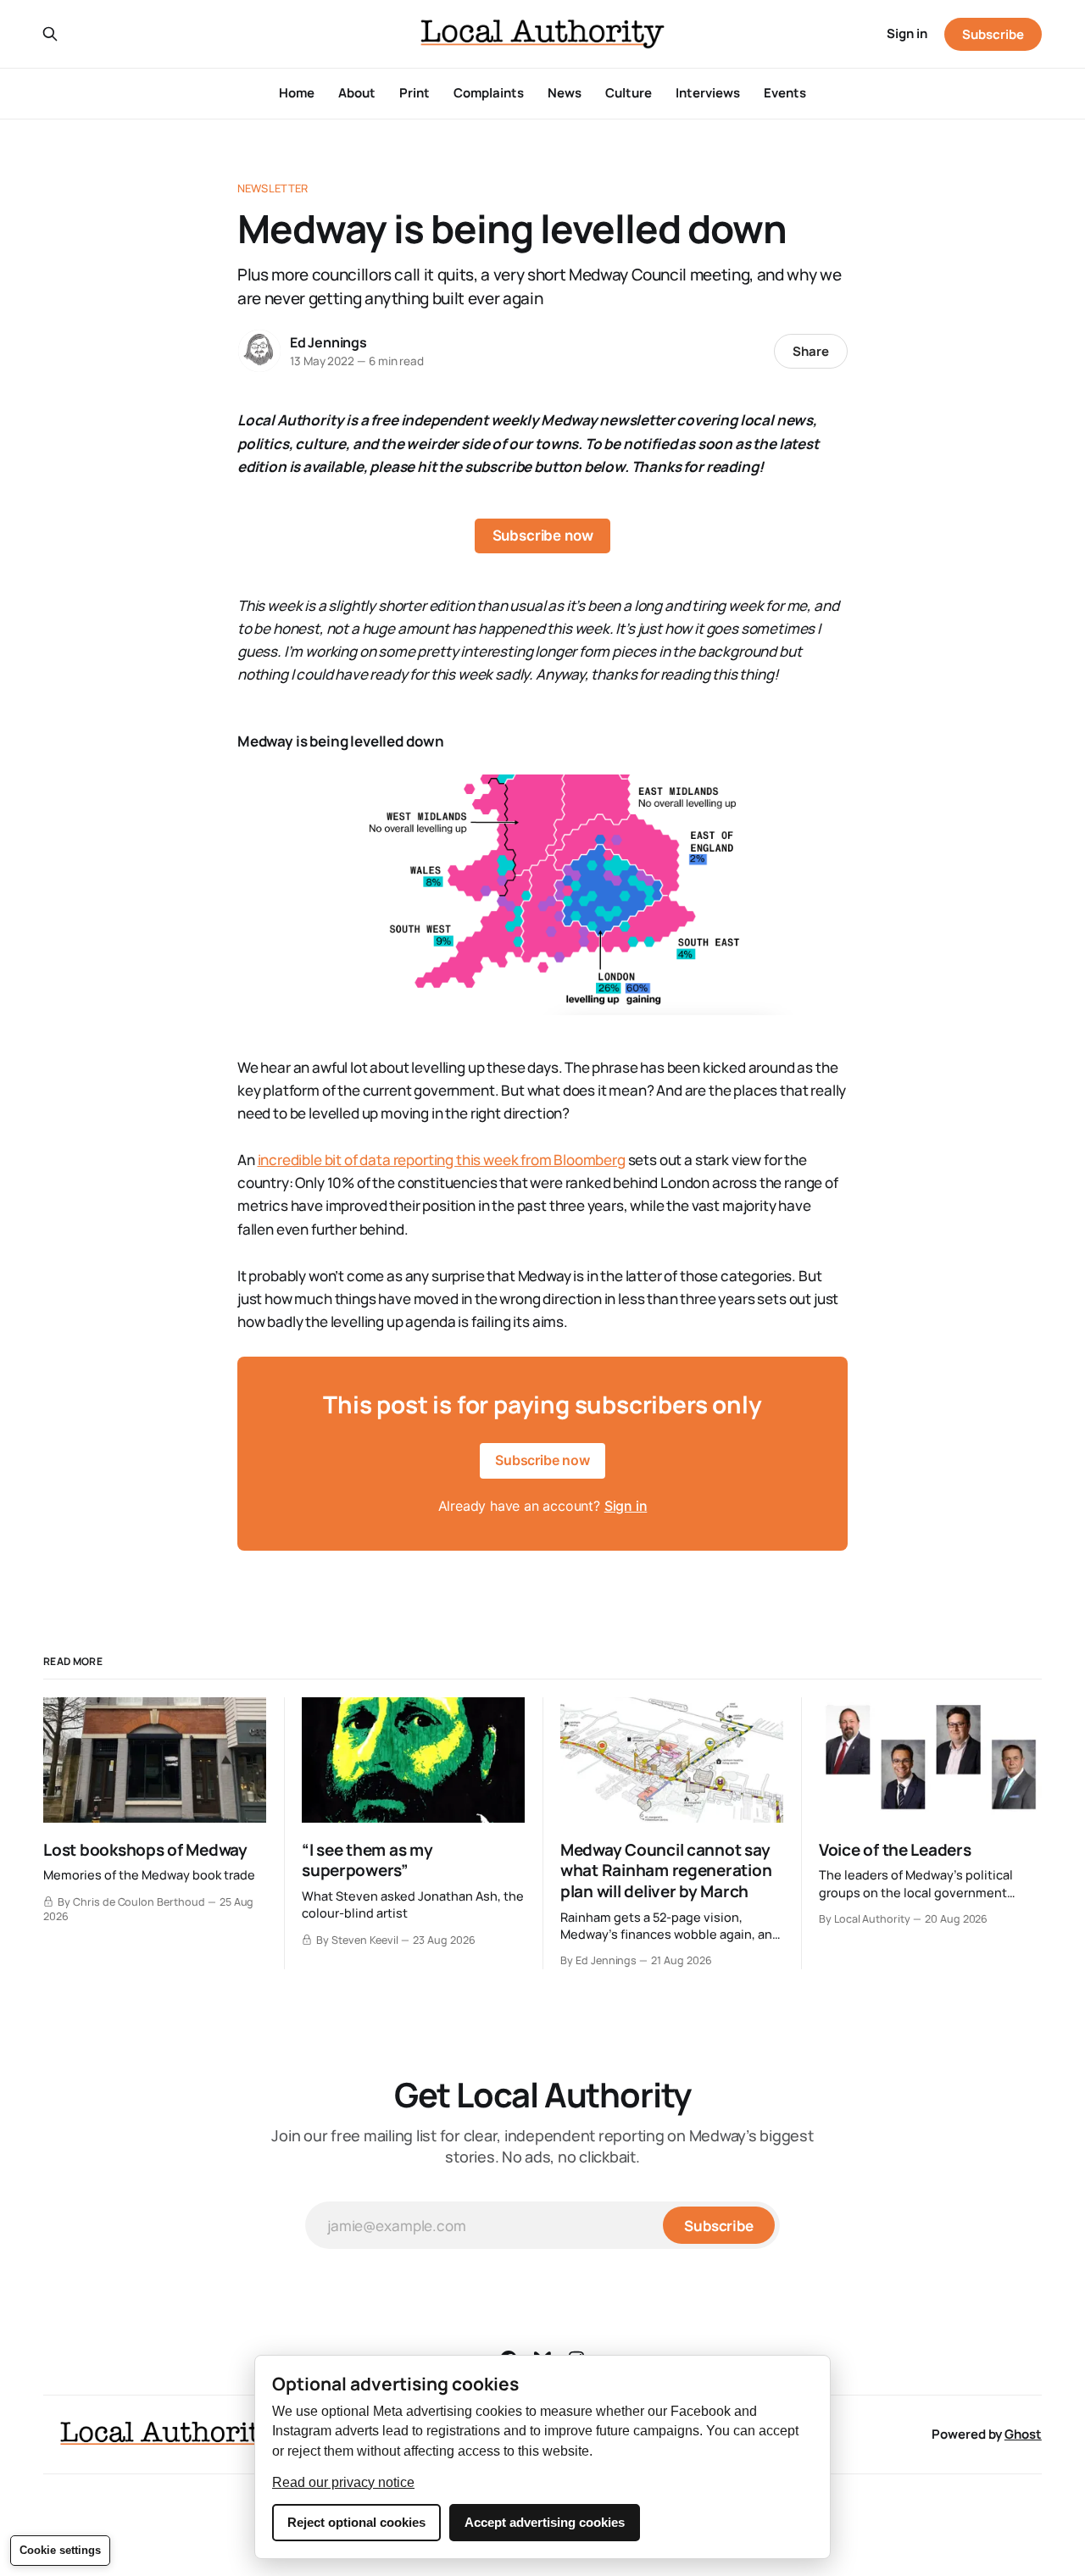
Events (785, 93)
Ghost (1023, 2434)
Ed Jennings (328, 342)
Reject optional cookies (356, 2522)
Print (415, 93)
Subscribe (993, 34)
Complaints (489, 93)
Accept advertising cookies (545, 2522)
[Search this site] (50, 34)
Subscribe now (543, 536)
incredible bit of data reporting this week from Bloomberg (442, 1160)
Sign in (907, 33)
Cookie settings (60, 2550)
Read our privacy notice (343, 2482)
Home (297, 93)
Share (811, 351)
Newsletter (273, 188)
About (357, 93)
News (565, 93)
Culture (629, 93)
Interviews (708, 93)
